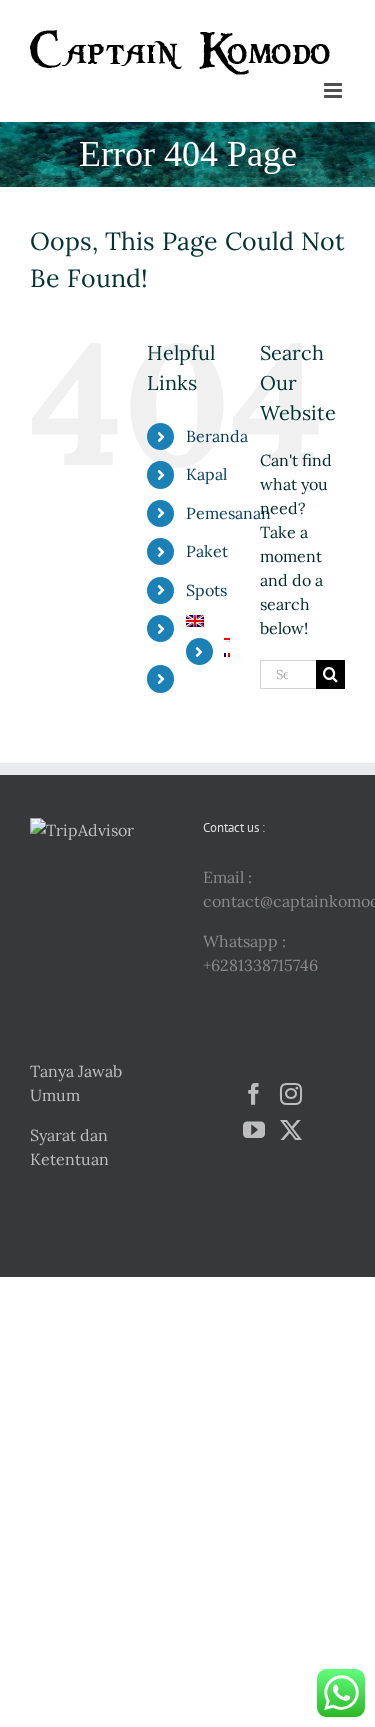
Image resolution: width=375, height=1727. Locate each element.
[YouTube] (254, 1130)
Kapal (206, 474)
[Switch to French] (227, 655)
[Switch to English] (208, 621)
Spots (206, 590)
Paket (207, 551)
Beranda (217, 436)
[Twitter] (291, 1130)
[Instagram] (291, 1094)
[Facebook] (254, 1094)
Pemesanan (228, 513)
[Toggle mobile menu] (334, 90)
